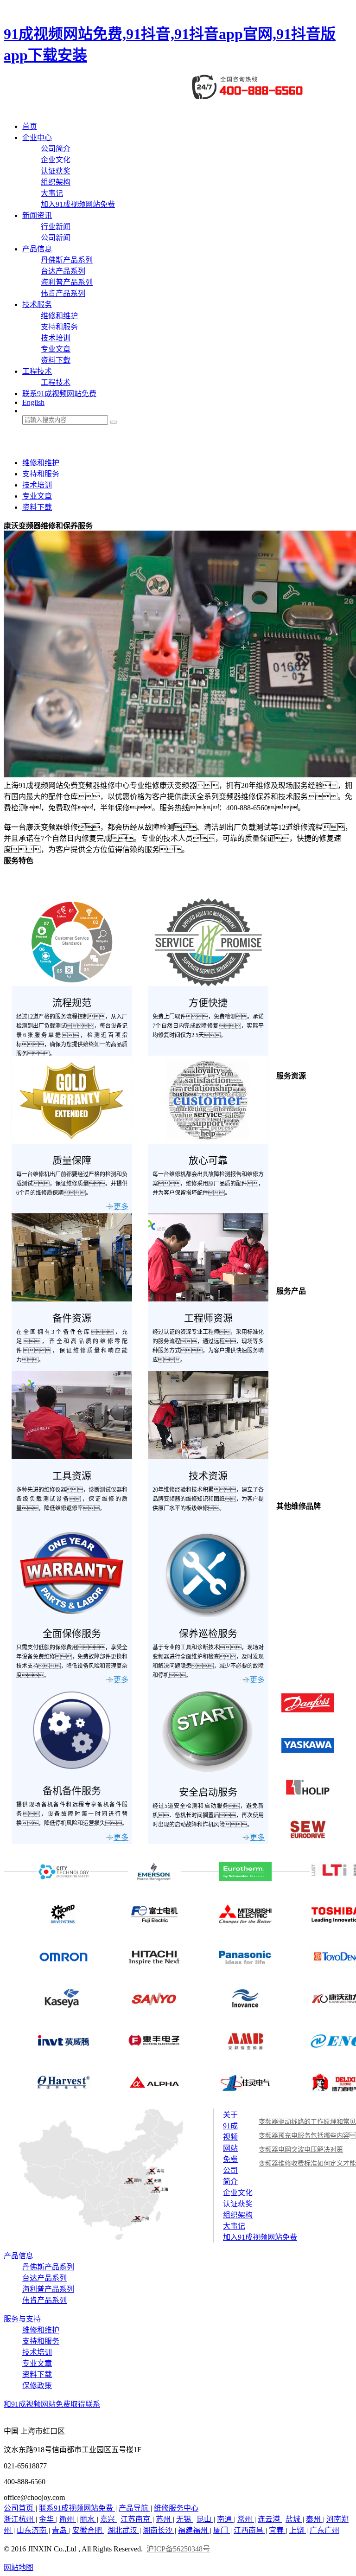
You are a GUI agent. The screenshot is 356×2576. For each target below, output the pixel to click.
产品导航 (134, 2508)
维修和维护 (59, 316)
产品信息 (37, 249)
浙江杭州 (19, 2519)
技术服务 (37, 304)
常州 (246, 2519)
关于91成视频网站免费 (230, 2137)
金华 (47, 2519)
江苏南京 (136, 2519)
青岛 (60, 2530)
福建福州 (194, 2530)
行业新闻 (56, 227)
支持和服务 (59, 327)
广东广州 (324, 2530)
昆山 (205, 2519)
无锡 (184, 2519)
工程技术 (37, 371)
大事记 (52, 193)
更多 (121, 1207)
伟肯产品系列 (63, 293)
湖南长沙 (159, 2530)
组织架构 (56, 182)
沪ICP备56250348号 (178, 2549)
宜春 (277, 2530)
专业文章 (56, 349)
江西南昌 (249, 2530)
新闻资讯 (37, 215)
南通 (225, 2519)
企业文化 (56, 160)
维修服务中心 (176, 2508)
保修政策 (37, 2386)
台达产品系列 (63, 271)
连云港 (270, 2519)
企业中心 (37, 138)
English (33, 402)
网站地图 (19, 2567)
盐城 (294, 2519)
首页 (30, 126)
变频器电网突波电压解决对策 (301, 2150)
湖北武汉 (123, 2530)
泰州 (314, 2519)
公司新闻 (56, 238)
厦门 (222, 2530)
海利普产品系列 (67, 282)
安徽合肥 (88, 2530)
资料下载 (56, 360)
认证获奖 (56, 171)
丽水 (88, 2519)
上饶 (298, 2530)
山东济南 (32, 2530)
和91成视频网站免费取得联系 (52, 2404)
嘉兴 (108, 2519)
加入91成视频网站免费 (78, 204)
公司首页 (19, 2508)
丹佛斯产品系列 (67, 260)
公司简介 (56, 149)
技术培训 (56, 338)
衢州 (68, 2519)
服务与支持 (22, 2319)
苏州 (164, 2519)
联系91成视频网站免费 (59, 394)
